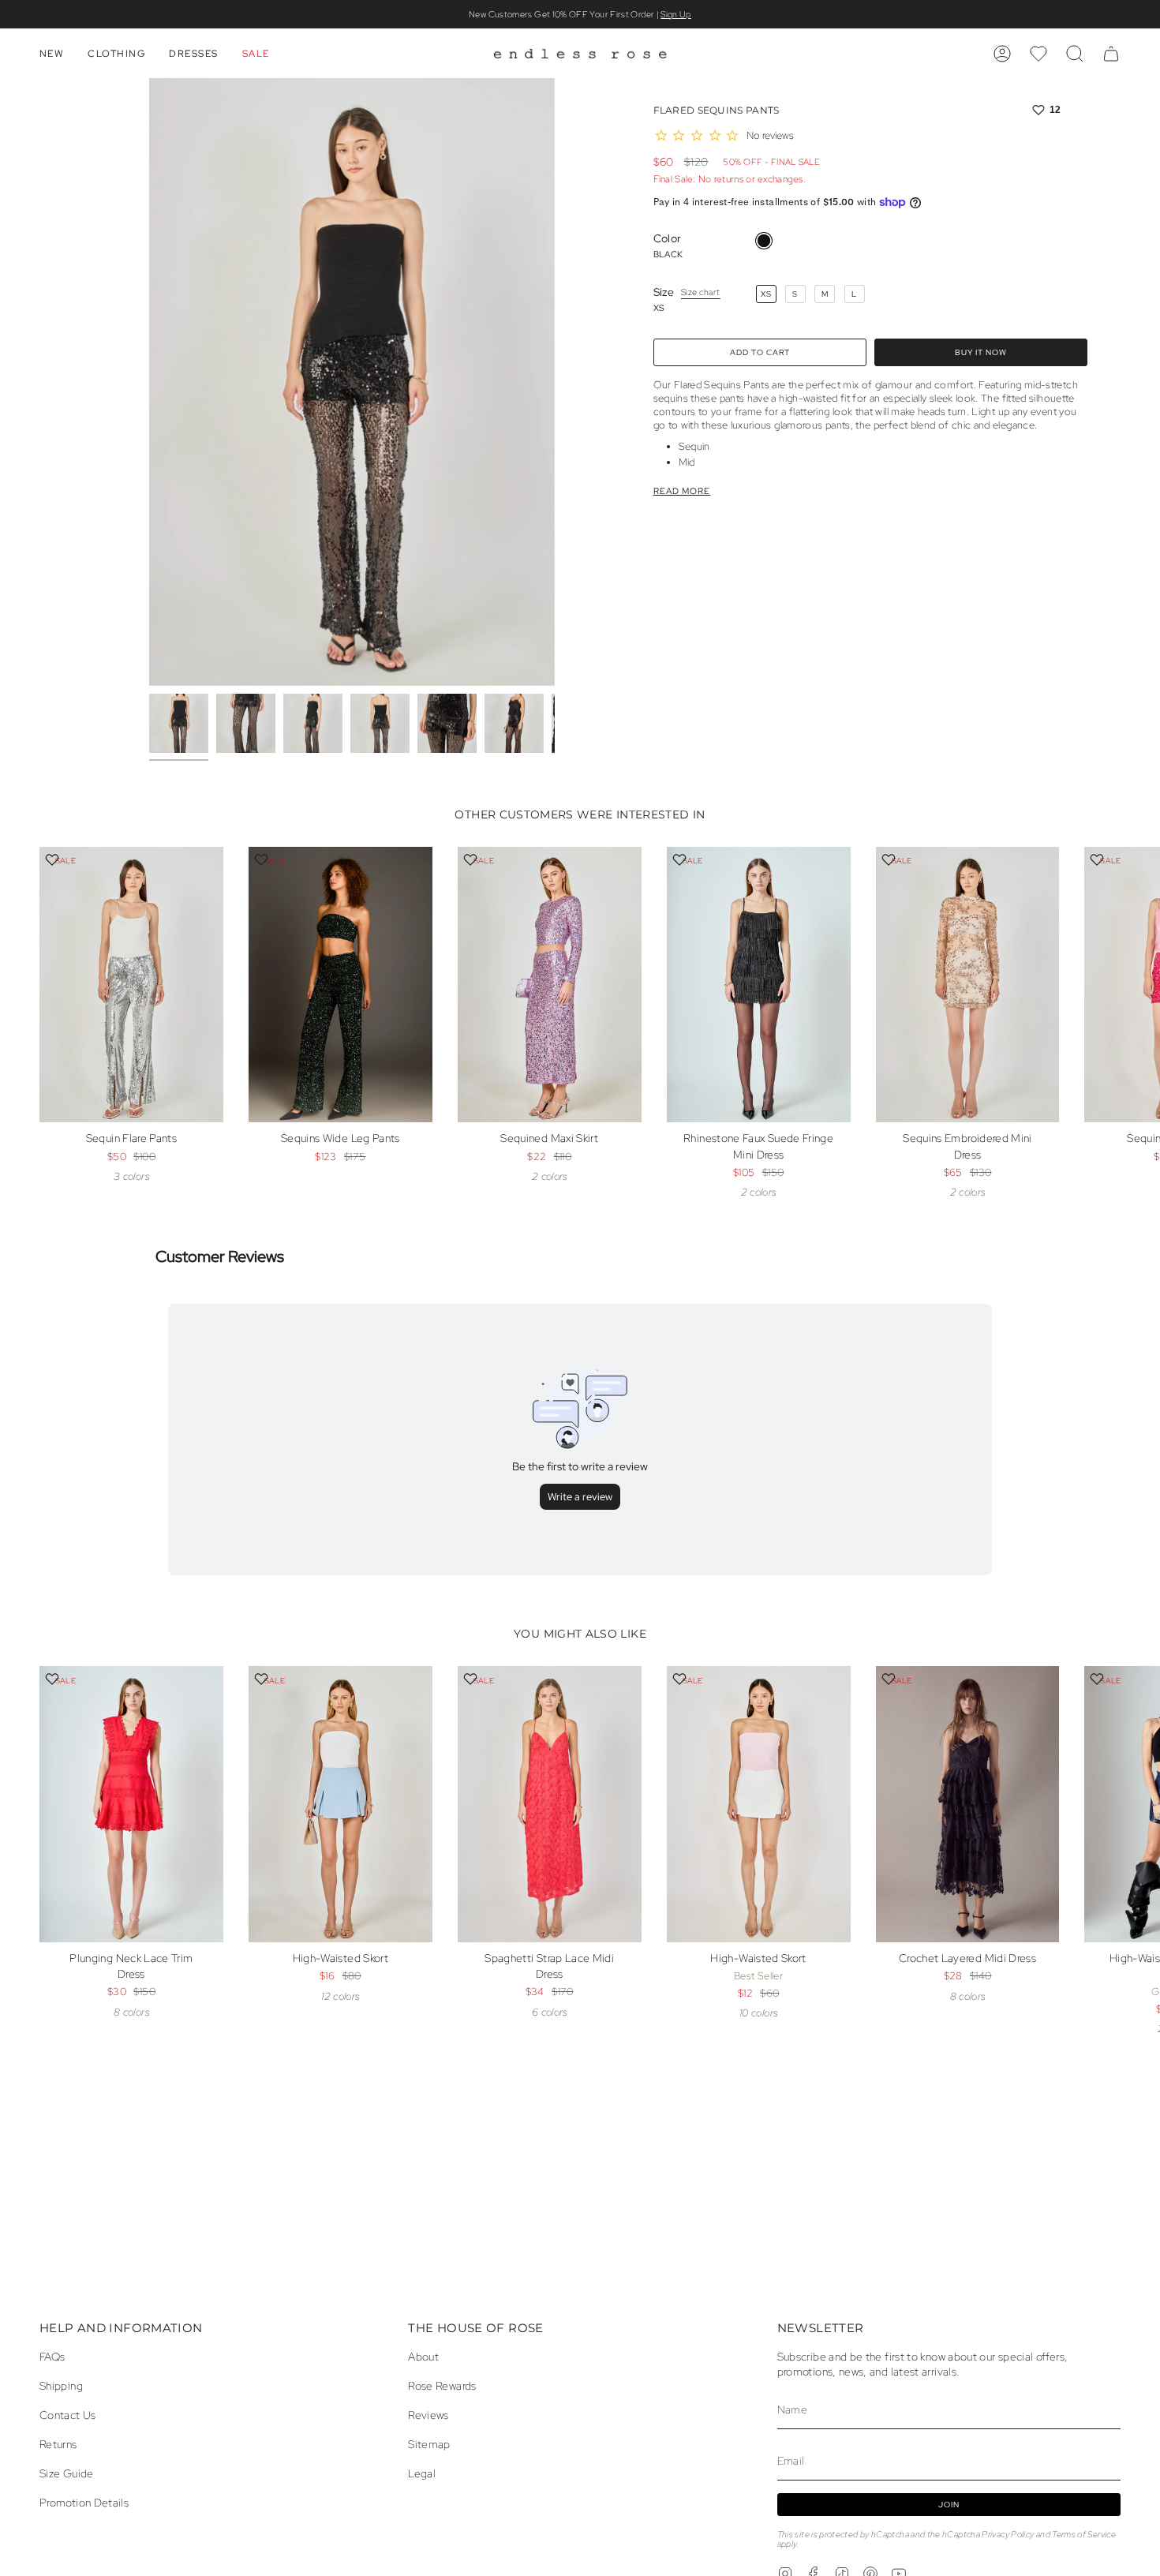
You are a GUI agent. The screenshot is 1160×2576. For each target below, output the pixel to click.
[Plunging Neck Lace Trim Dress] (131, 1804)
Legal (422, 2473)
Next (1136, 1012)
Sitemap (429, 2444)
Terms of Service (1084, 2534)
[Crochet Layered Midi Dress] (968, 1804)
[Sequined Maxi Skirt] (550, 985)
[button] (52, 54)
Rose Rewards (442, 2385)
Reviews (428, 2415)
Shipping (61, 2385)
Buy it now (981, 352)
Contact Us (68, 2415)
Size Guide (67, 2473)
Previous (149, 382)
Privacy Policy (1008, 2534)
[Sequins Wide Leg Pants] (341, 985)
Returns (58, 2444)
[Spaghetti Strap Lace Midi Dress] (550, 1804)
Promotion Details (84, 2502)
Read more (682, 491)
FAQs (52, 2356)
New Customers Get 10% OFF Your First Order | (580, 14)
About (423, 2356)
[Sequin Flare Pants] (131, 985)
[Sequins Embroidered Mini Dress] (968, 985)
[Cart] (1111, 54)
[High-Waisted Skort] (341, 1804)
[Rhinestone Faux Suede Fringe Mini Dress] (759, 985)
